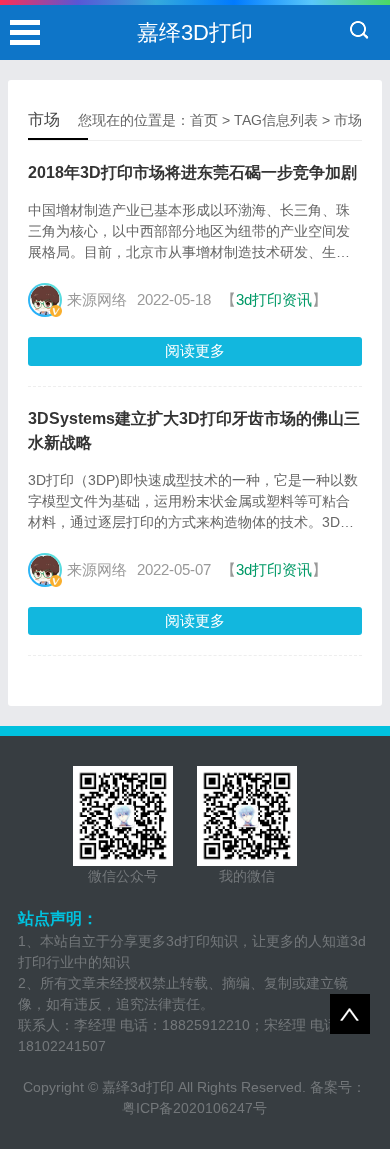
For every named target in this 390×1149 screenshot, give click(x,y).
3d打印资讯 (274, 299)
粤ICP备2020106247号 (194, 1108)
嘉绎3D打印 (195, 32)
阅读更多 (195, 350)
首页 (204, 120)
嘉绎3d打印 (138, 1087)
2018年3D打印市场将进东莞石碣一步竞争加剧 (192, 172)
